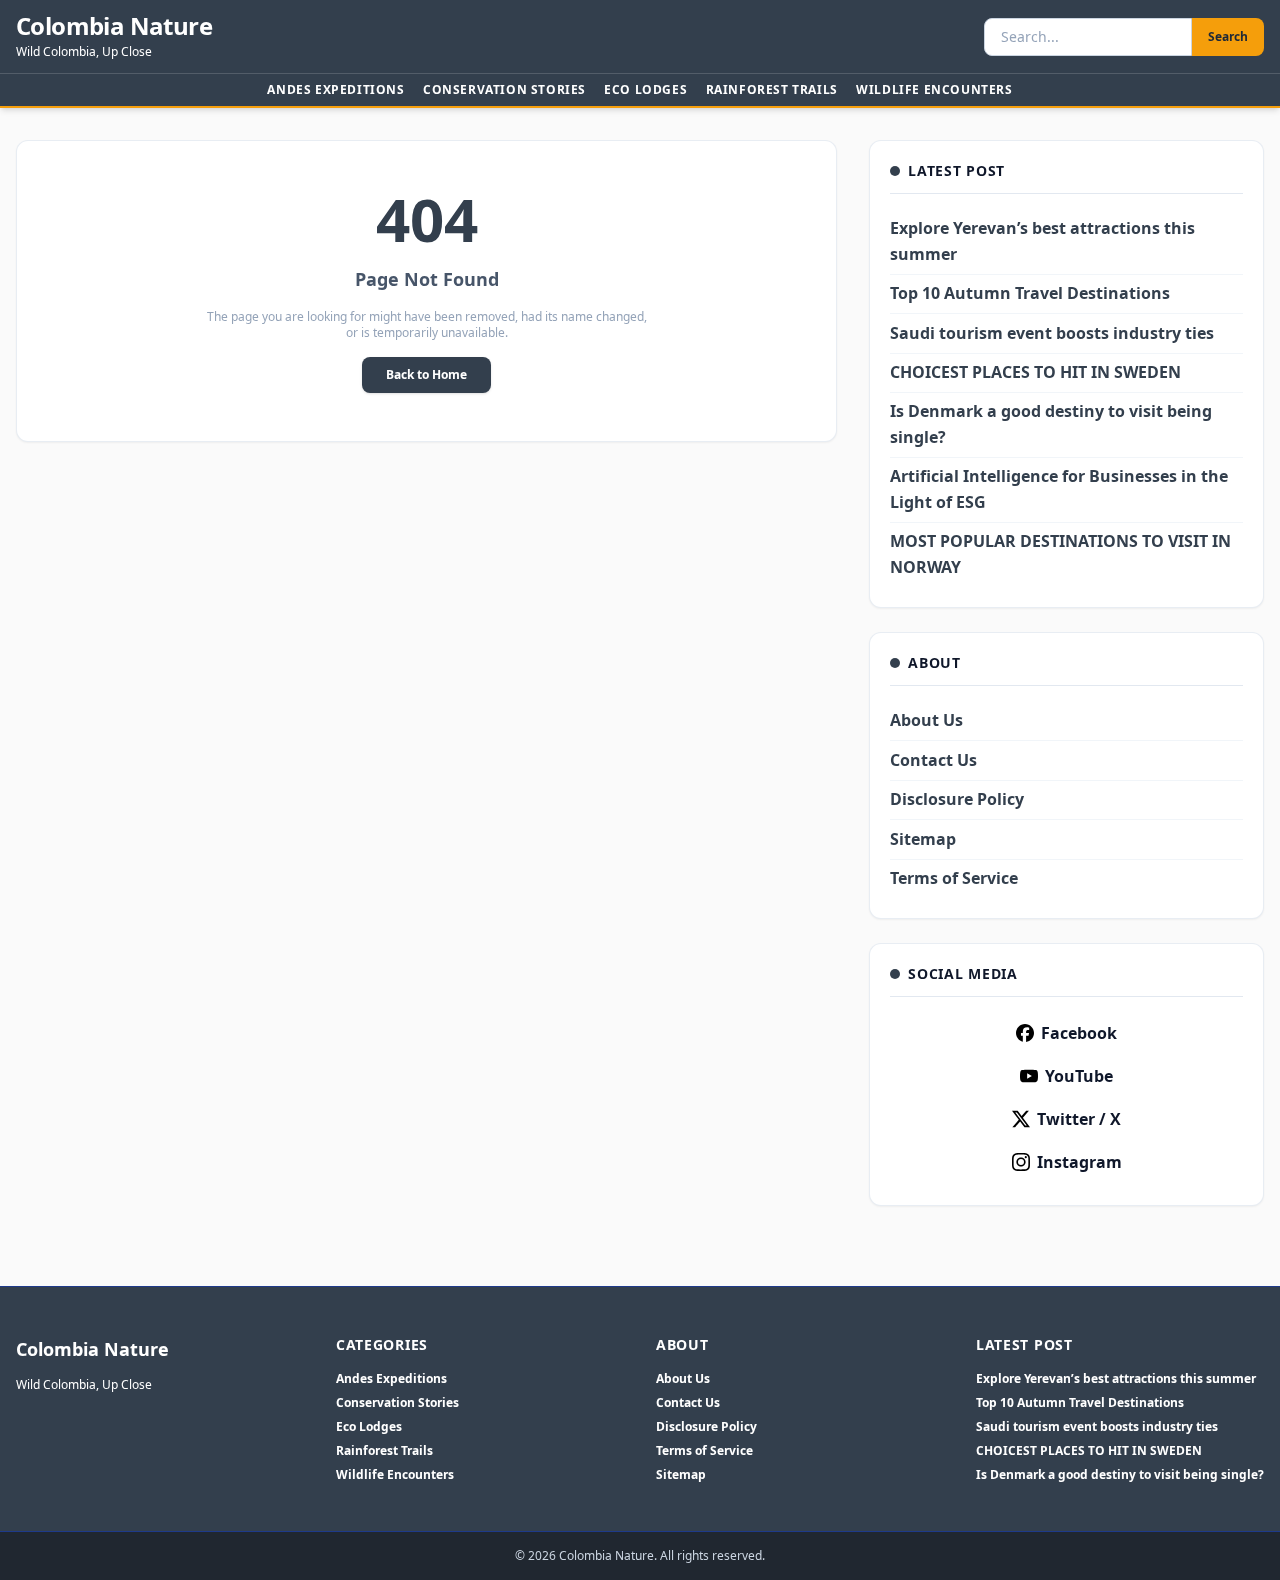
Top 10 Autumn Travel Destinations (1030, 293)
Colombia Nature (114, 26)
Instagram (1079, 1162)
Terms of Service (954, 878)
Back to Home (426, 374)
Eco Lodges (645, 89)
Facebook (1079, 1033)
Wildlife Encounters (934, 89)
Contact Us (933, 760)
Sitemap (923, 839)
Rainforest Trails (772, 89)
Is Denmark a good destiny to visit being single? (1120, 1475)
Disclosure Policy (957, 799)
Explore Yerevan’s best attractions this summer (1116, 1379)
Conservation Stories (504, 89)
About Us (926, 720)
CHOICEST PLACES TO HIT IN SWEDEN (1035, 372)
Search (1228, 36)
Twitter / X (1079, 1119)
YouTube (1079, 1076)
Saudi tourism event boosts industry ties (1052, 333)
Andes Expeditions (335, 89)
